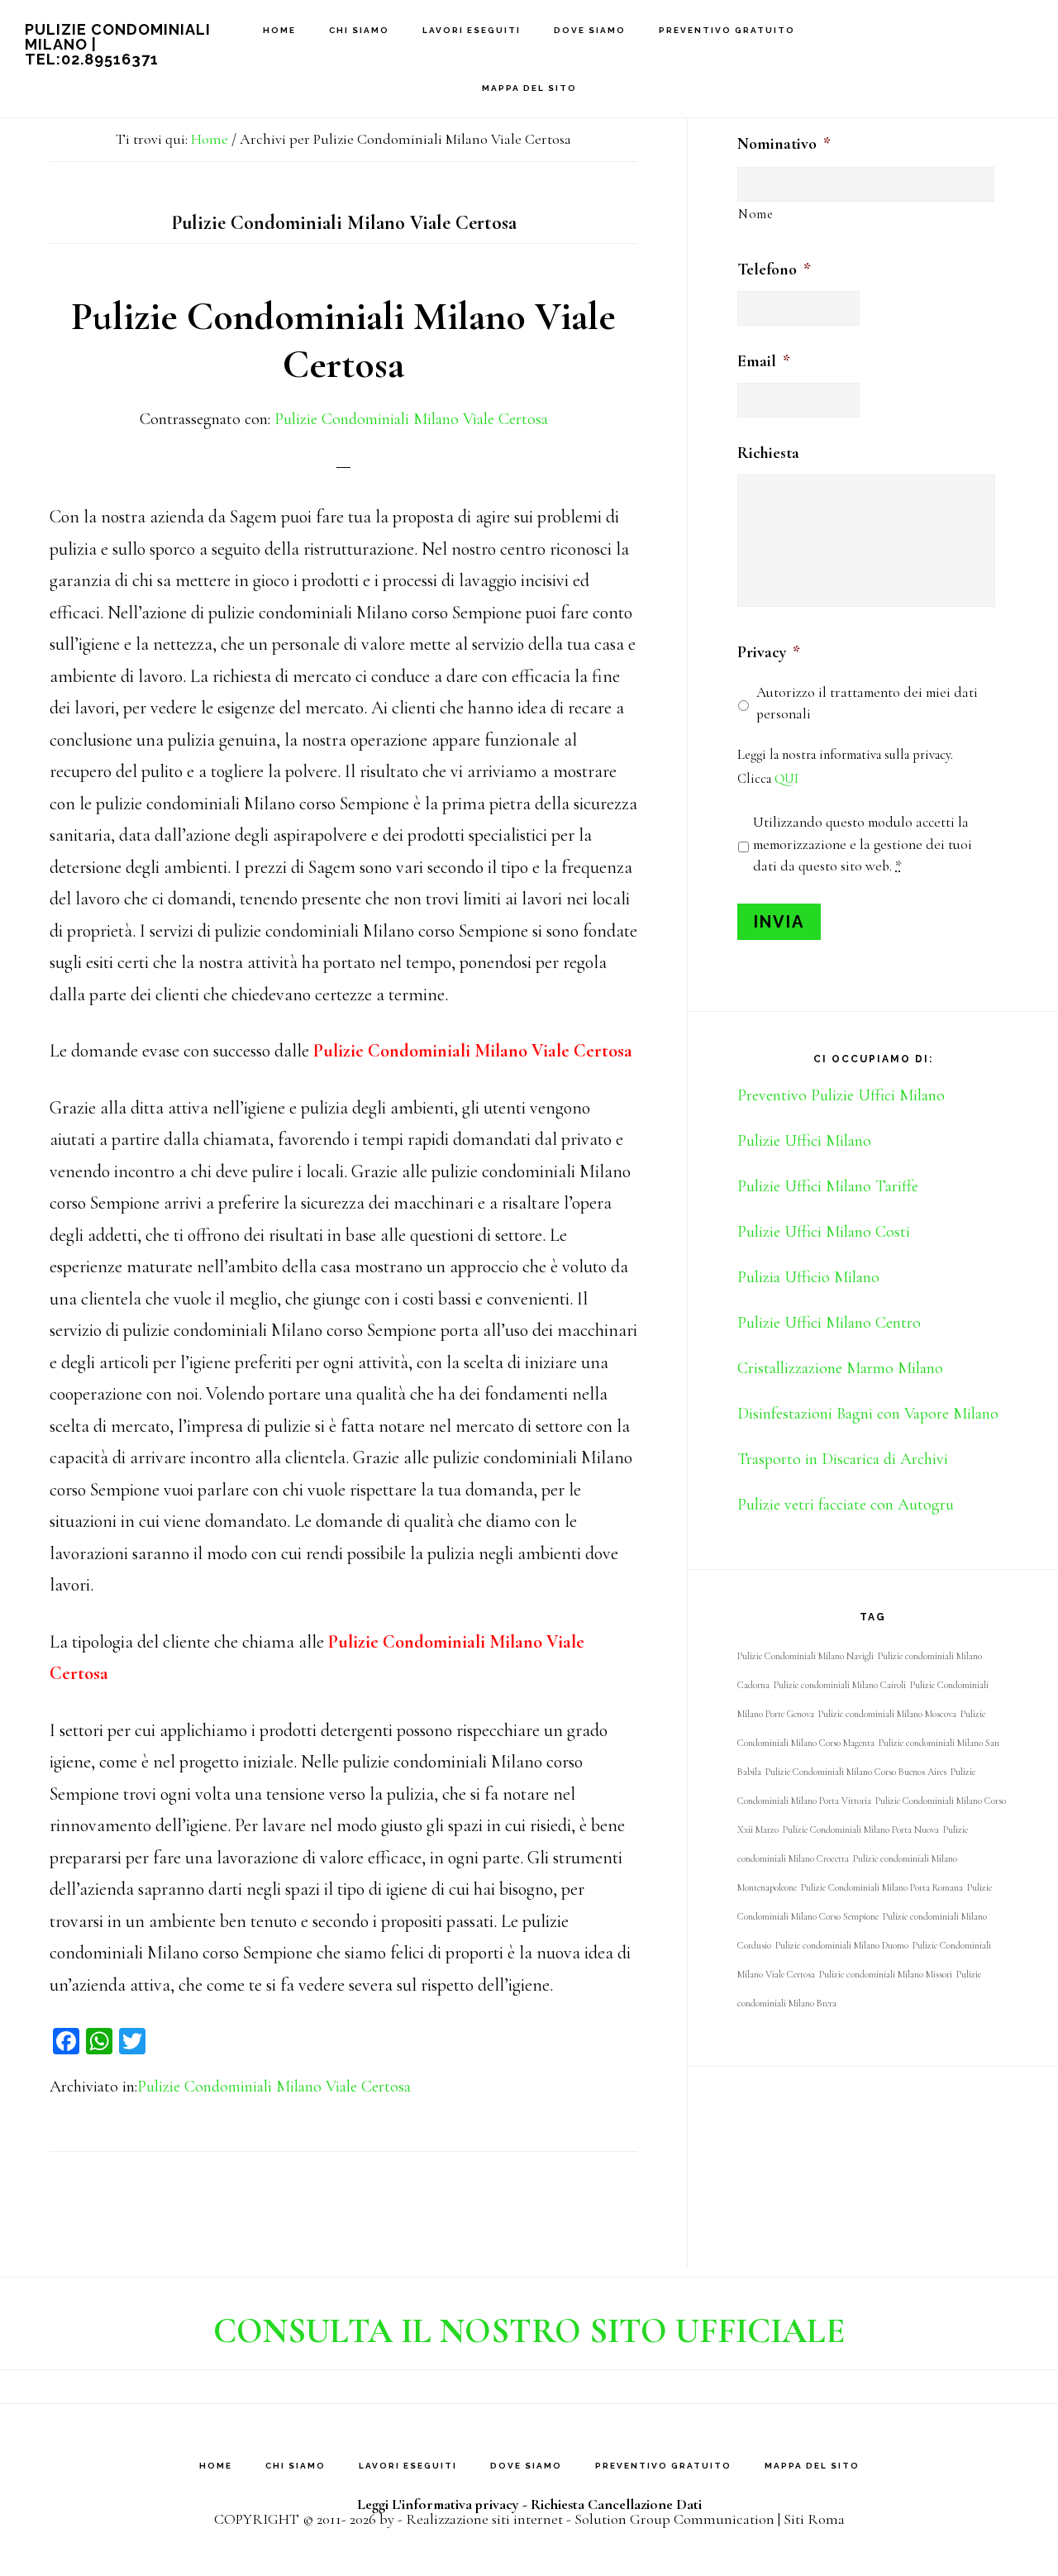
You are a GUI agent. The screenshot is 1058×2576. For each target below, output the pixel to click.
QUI (786, 779)
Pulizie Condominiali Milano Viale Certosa (343, 341)
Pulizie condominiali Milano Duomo (842, 1945)
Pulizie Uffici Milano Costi (824, 1232)
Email (764, 361)
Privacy (769, 652)
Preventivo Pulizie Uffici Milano (841, 1095)
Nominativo (784, 144)
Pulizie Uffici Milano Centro (829, 1323)
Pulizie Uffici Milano (804, 1141)
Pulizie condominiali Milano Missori (886, 1974)
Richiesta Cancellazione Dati (616, 2504)
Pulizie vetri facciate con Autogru (846, 1505)
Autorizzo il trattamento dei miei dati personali (867, 703)
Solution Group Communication (674, 2519)
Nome (756, 214)
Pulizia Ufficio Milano (808, 1277)
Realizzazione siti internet (484, 2519)
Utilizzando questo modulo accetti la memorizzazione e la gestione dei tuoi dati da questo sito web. (863, 844)
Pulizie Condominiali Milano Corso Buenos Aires (856, 1772)
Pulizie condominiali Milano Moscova (887, 1714)
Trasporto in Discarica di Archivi (843, 1459)
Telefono (774, 270)
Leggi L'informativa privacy (438, 2504)
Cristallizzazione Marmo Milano (840, 1368)
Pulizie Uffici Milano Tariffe (828, 1186)
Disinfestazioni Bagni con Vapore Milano (868, 1414)
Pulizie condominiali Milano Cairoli (840, 1685)
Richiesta (768, 453)
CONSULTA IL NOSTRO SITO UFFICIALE (529, 2331)
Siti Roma (814, 2519)
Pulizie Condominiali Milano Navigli (805, 1656)
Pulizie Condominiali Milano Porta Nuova (861, 1829)
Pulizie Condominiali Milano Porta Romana (882, 1887)
